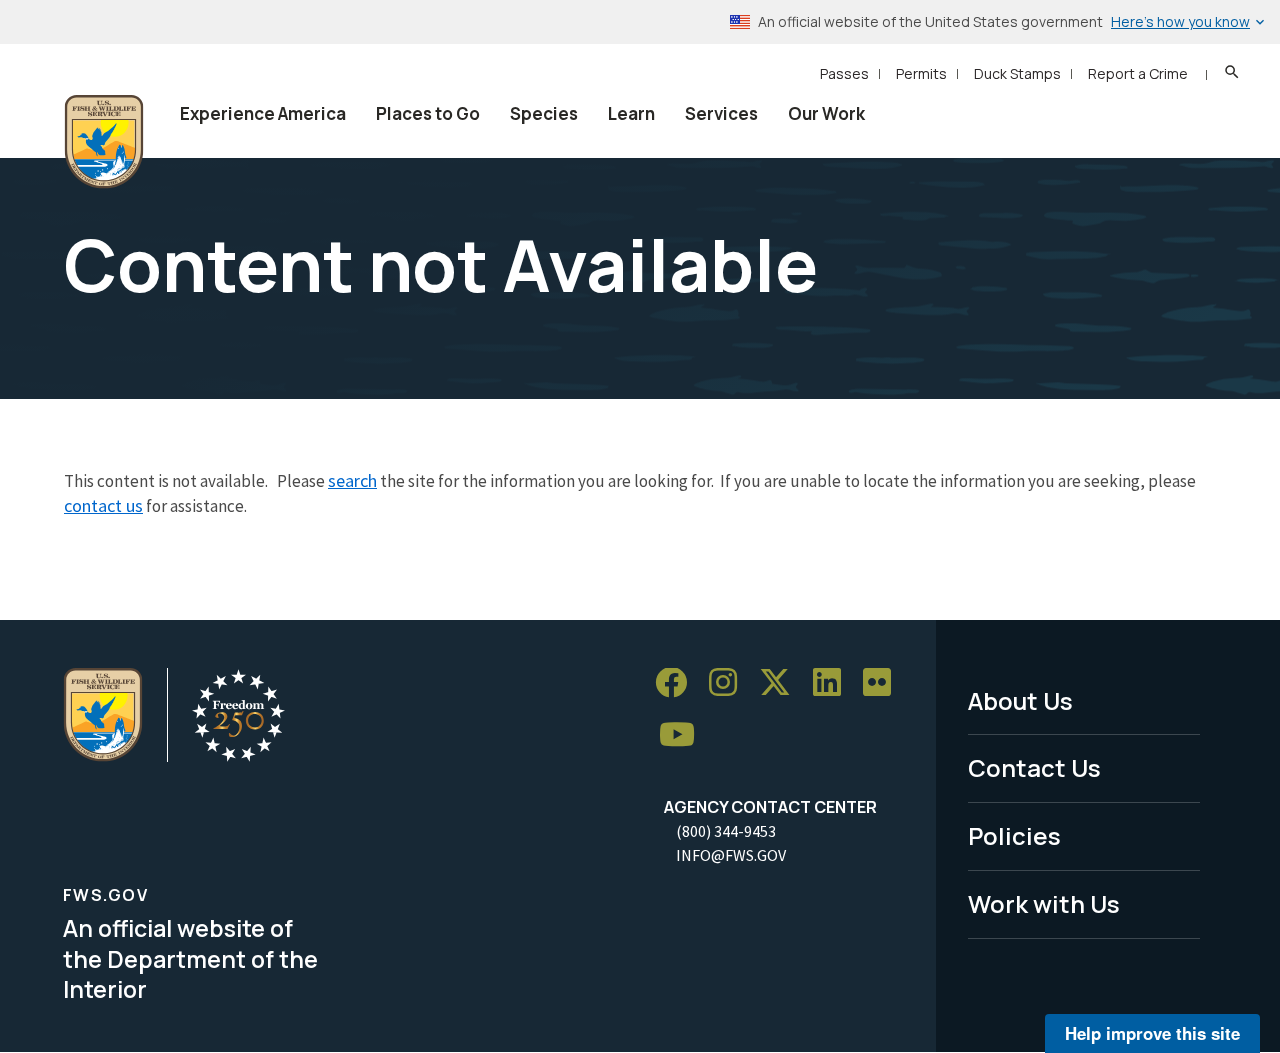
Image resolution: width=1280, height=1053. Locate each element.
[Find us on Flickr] (884, 683)
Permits (921, 73)
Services (721, 113)
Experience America (263, 113)
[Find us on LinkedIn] (834, 683)
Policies (1014, 835)
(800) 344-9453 (726, 831)
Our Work (826, 113)
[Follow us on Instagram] (730, 683)
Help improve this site (1152, 1033)
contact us (103, 505)
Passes (844, 73)
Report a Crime (1138, 73)
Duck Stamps (1017, 73)
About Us (1020, 700)
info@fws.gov (731, 855)
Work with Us (1044, 903)
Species (544, 113)
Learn (631, 113)
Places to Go (428, 113)
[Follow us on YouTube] (684, 734)
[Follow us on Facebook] (678, 683)
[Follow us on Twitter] (782, 683)
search (352, 480)
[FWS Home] (104, 142)
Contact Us (1034, 767)
